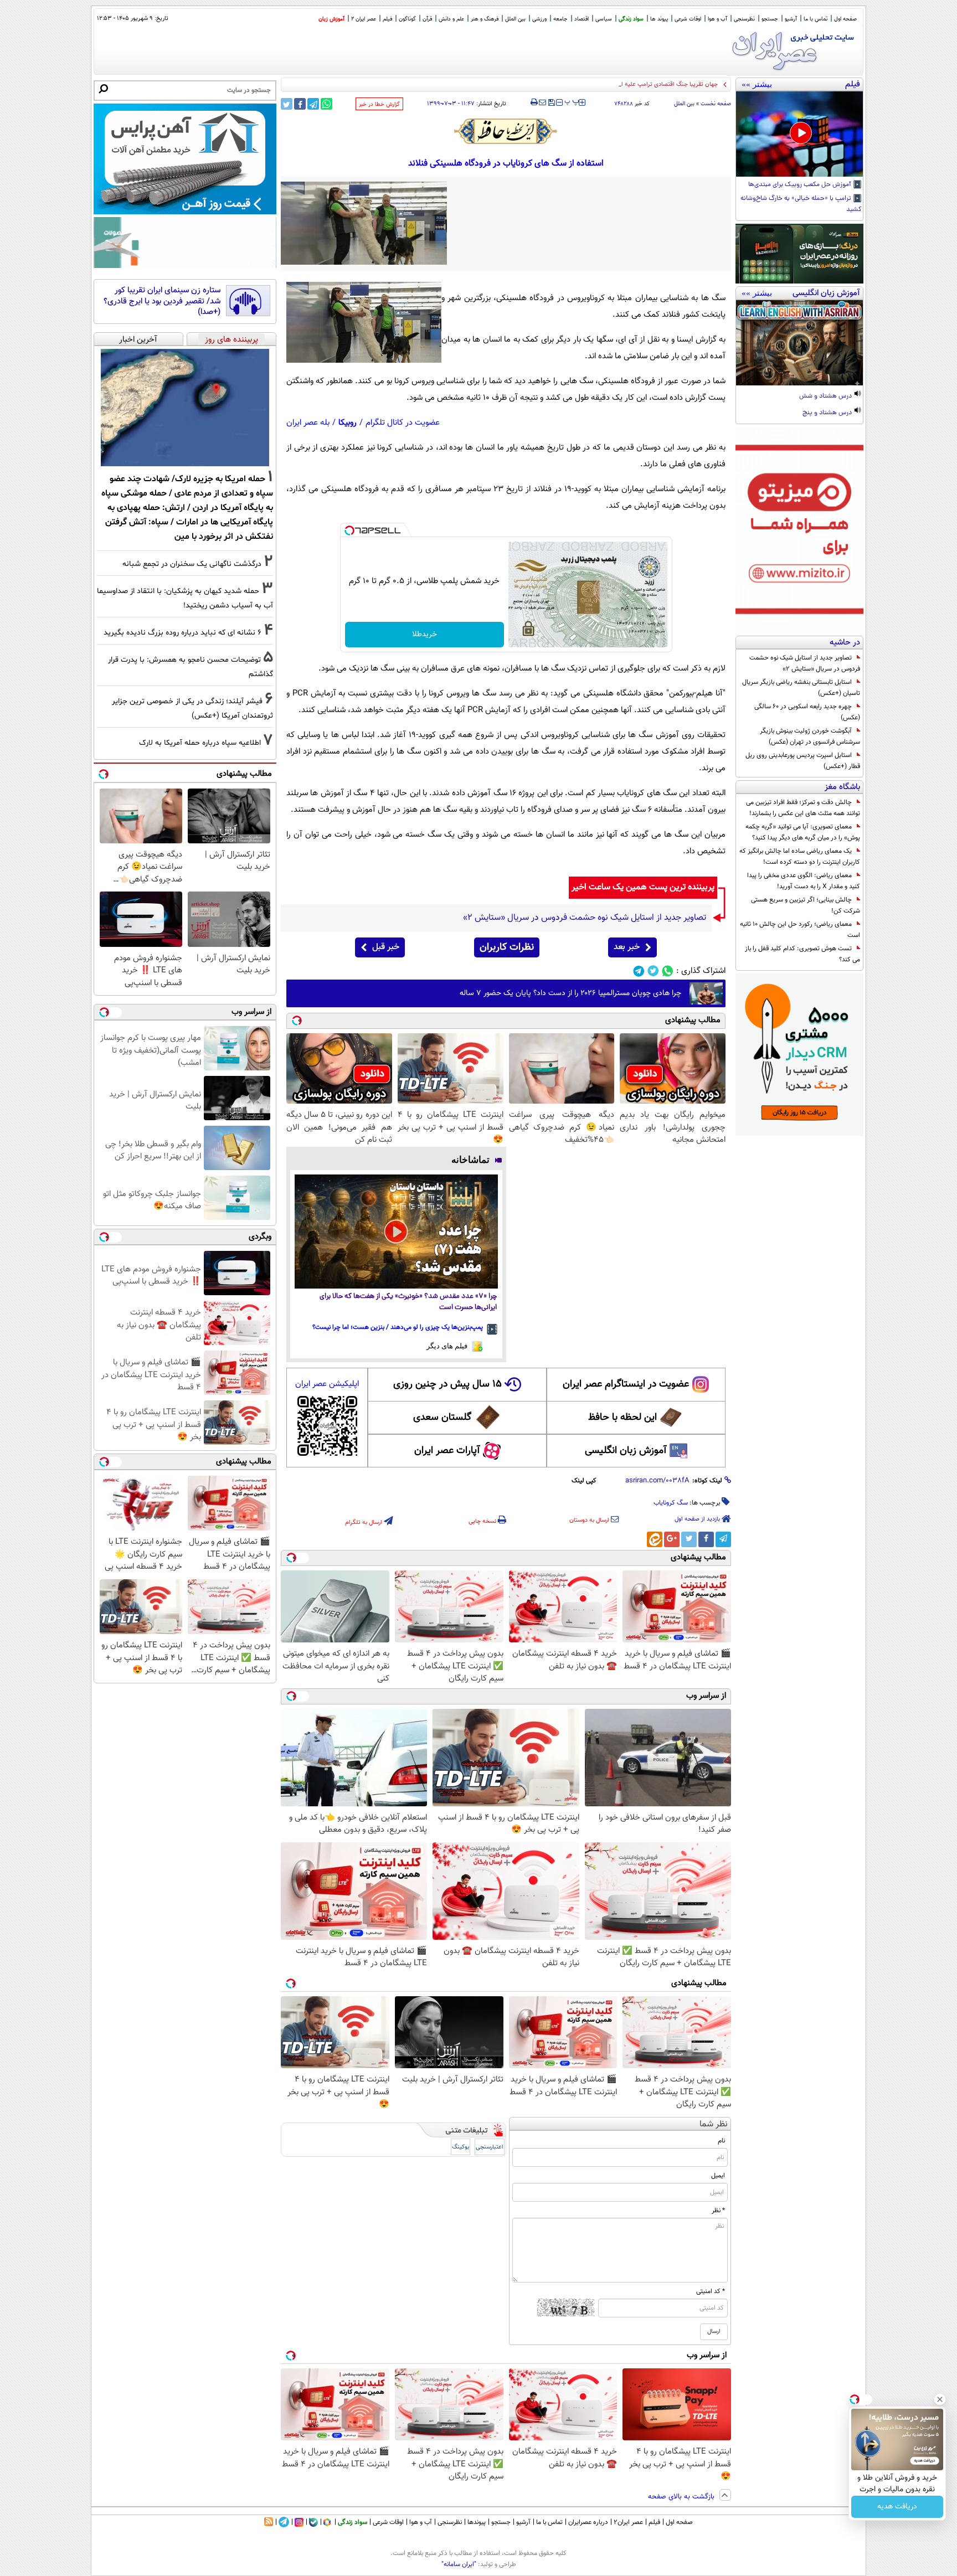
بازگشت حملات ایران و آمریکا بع (678, 84)
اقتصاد (582, 19)
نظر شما (714, 2124)
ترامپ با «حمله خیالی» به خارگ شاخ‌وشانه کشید (801, 204)
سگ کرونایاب (671, 1503)
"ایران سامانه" (459, 2564)
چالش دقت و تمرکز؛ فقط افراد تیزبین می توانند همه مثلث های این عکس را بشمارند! (803, 808)
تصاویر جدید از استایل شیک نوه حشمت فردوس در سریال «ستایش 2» (805, 663)
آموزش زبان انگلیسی (626, 1451)
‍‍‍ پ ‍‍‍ (572, 101)
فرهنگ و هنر (485, 19)
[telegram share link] (313, 104)
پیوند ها (659, 19)
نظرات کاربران (507, 947)
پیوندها (477, 2522)
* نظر (718, 2211)
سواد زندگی (631, 19)
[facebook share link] (300, 104)
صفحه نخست (716, 104)
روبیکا (348, 423)
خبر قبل (386, 947)
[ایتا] (655, 1539)
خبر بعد (627, 947)
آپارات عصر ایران (447, 1451)
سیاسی (604, 19)
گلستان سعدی (442, 1418)
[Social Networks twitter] (653, 971)
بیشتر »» (757, 84)
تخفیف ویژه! (897, 2507)
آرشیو (791, 19)
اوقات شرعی (688, 19)
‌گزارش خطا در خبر (379, 104)
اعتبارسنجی (490, 2147)
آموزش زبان (331, 19)
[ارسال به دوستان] (542, 102)
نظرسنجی (744, 19)
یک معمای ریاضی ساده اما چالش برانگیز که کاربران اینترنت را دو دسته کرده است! (800, 857)
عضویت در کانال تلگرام (403, 423)
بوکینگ (461, 2147)
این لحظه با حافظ (622, 1418)
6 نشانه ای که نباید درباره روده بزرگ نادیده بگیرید (182, 633)
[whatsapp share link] (326, 104)
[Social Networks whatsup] (668, 971)
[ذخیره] (551, 103)
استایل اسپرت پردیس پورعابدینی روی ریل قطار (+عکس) (803, 761)
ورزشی (539, 19)
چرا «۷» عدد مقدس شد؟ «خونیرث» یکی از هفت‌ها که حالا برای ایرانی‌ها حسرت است (408, 1302)
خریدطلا (425, 635)
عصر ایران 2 (364, 19)
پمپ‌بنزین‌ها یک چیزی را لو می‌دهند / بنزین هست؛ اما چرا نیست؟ (398, 1327)
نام (721, 2141)
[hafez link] (506, 131)
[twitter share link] (287, 104)
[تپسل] (349, 530)
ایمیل (718, 2176)
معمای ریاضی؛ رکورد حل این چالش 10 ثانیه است (800, 930)
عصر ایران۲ (628, 2522)
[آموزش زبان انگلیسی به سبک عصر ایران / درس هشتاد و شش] (799, 343)
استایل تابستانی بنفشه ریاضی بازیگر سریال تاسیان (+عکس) (801, 688)
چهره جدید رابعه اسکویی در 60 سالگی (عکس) (807, 712)
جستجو (770, 19)
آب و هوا (717, 19)
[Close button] (940, 2399)
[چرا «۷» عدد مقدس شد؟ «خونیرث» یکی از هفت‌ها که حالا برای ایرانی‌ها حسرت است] (396, 1232)
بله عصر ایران (308, 423)
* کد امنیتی (711, 2291)
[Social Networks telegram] (639, 971)
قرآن (427, 19)
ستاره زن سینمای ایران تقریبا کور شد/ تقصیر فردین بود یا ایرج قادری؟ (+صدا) (162, 302)
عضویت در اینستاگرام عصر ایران (626, 1384)
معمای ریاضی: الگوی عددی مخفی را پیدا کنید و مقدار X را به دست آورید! (804, 881)
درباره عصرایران (588, 2522)
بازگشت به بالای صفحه (682, 2497)
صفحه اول (845, 19)
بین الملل (515, 19)
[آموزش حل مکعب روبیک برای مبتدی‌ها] (799, 134)
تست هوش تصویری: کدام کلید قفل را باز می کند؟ (802, 954)
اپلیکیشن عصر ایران (327, 1384)
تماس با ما (815, 19)
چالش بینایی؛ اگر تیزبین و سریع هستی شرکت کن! (806, 905)
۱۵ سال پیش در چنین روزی (447, 1384)
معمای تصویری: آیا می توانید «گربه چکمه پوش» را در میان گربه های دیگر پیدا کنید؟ (803, 832)
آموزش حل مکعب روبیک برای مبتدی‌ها (801, 185)
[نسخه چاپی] (534, 102)
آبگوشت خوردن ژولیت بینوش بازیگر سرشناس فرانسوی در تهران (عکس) (810, 736)
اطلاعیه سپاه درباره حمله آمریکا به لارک (200, 743)
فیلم (387, 19)
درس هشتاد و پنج (828, 413)
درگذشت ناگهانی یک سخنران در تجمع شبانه (192, 564)
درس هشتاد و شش (826, 396)
